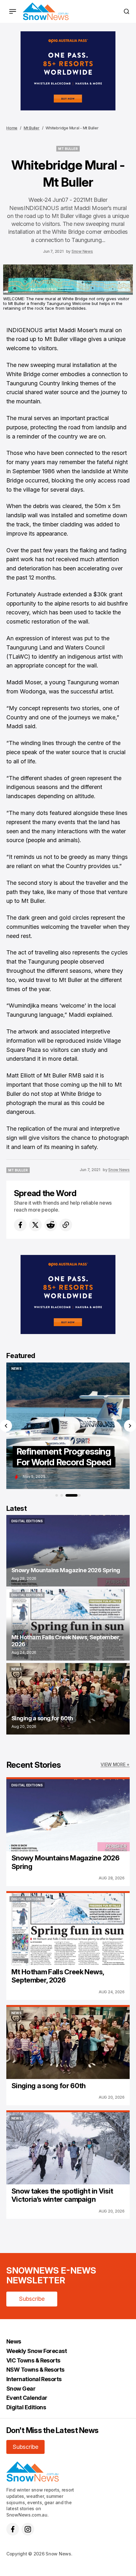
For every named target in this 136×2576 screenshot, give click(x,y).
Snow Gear (21, 2389)
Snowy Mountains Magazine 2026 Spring (65, 1862)
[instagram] (28, 2529)
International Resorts (34, 2379)
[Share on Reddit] (51, 1225)
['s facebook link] (13, 2529)
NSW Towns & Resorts (35, 2370)
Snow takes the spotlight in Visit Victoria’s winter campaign (62, 2195)
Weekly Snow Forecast (37, 2351)
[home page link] (46, 11)
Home (12, 128)
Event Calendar (27, 2398)
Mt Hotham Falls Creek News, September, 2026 (58, 1976)
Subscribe (32, 2299)
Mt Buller (32, 128)
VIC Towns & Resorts (33, 2360)
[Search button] (127, 11)
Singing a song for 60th (49, 2086)
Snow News (82, 251)
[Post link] (68, 1551)
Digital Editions (26, 2407)
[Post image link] (68, 1815)
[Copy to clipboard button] (66, 1225)
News (14, 2341)
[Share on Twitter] (35, 1225)
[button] (6, 1426)
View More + (115, 1764)
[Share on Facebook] (20, 1225)
